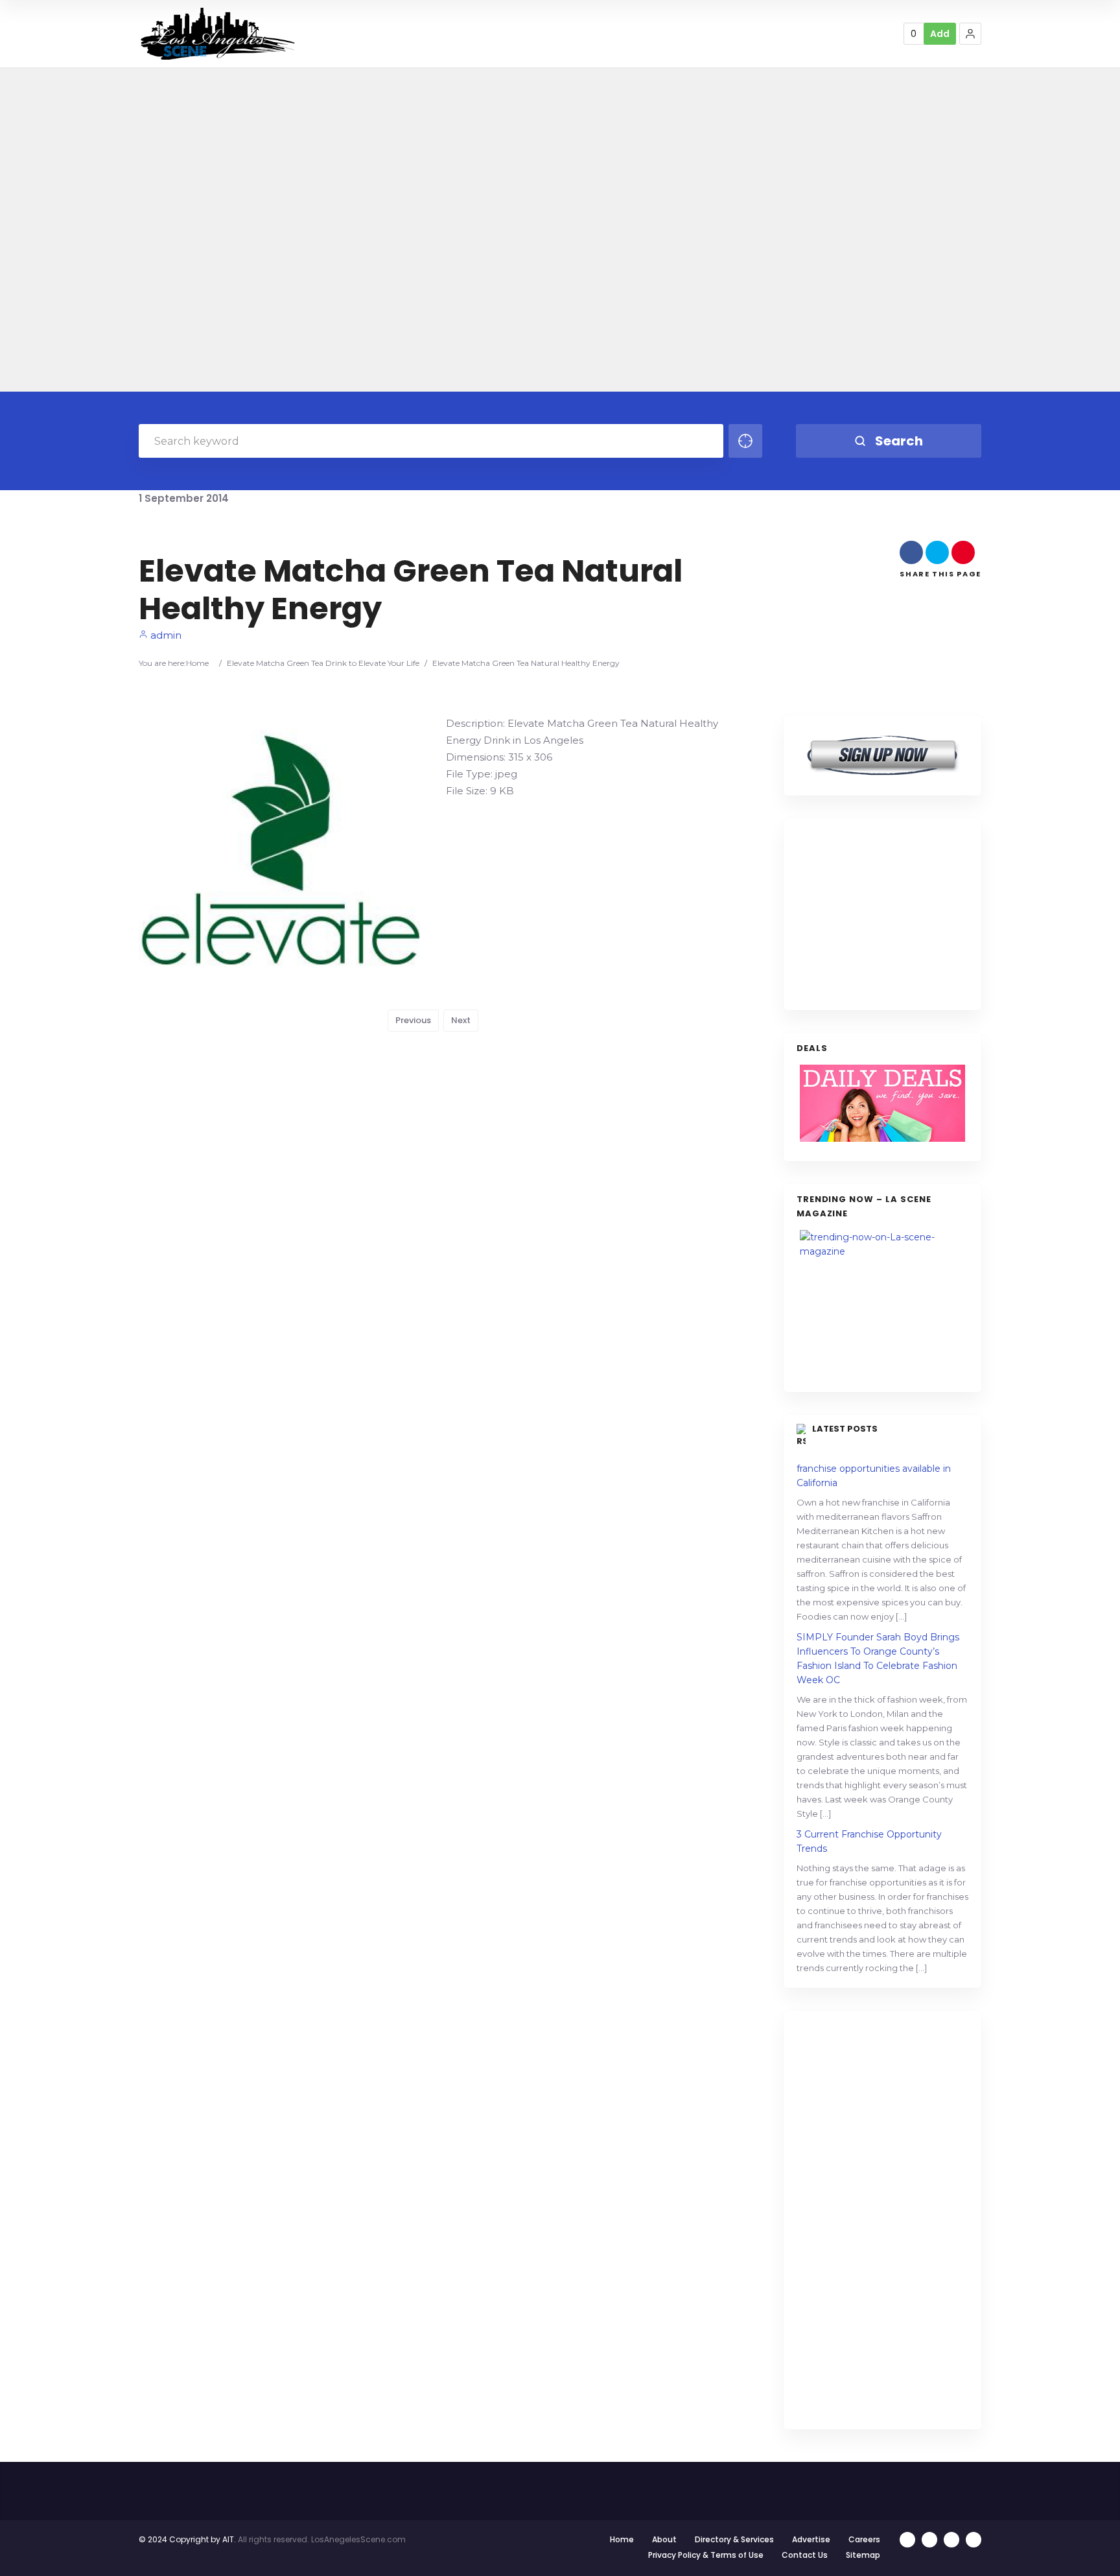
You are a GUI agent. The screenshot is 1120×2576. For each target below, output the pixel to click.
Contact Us (805, 2555)
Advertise (811, 2539)
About (664, 2539)
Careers (864, 2539)
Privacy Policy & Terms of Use (706, 2555)
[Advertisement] (894, 912)
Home (197, 663)
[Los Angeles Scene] (217, 33)
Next (461, 1020)
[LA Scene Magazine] (882, 1305)
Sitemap (863, 2555)
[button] (970, 34)
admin (165, 635)
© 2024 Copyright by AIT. (187, 2539)
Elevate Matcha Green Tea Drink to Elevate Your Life (323, 663)
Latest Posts (845, 1429)
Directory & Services (734, 2539)
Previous (413, 1020)
